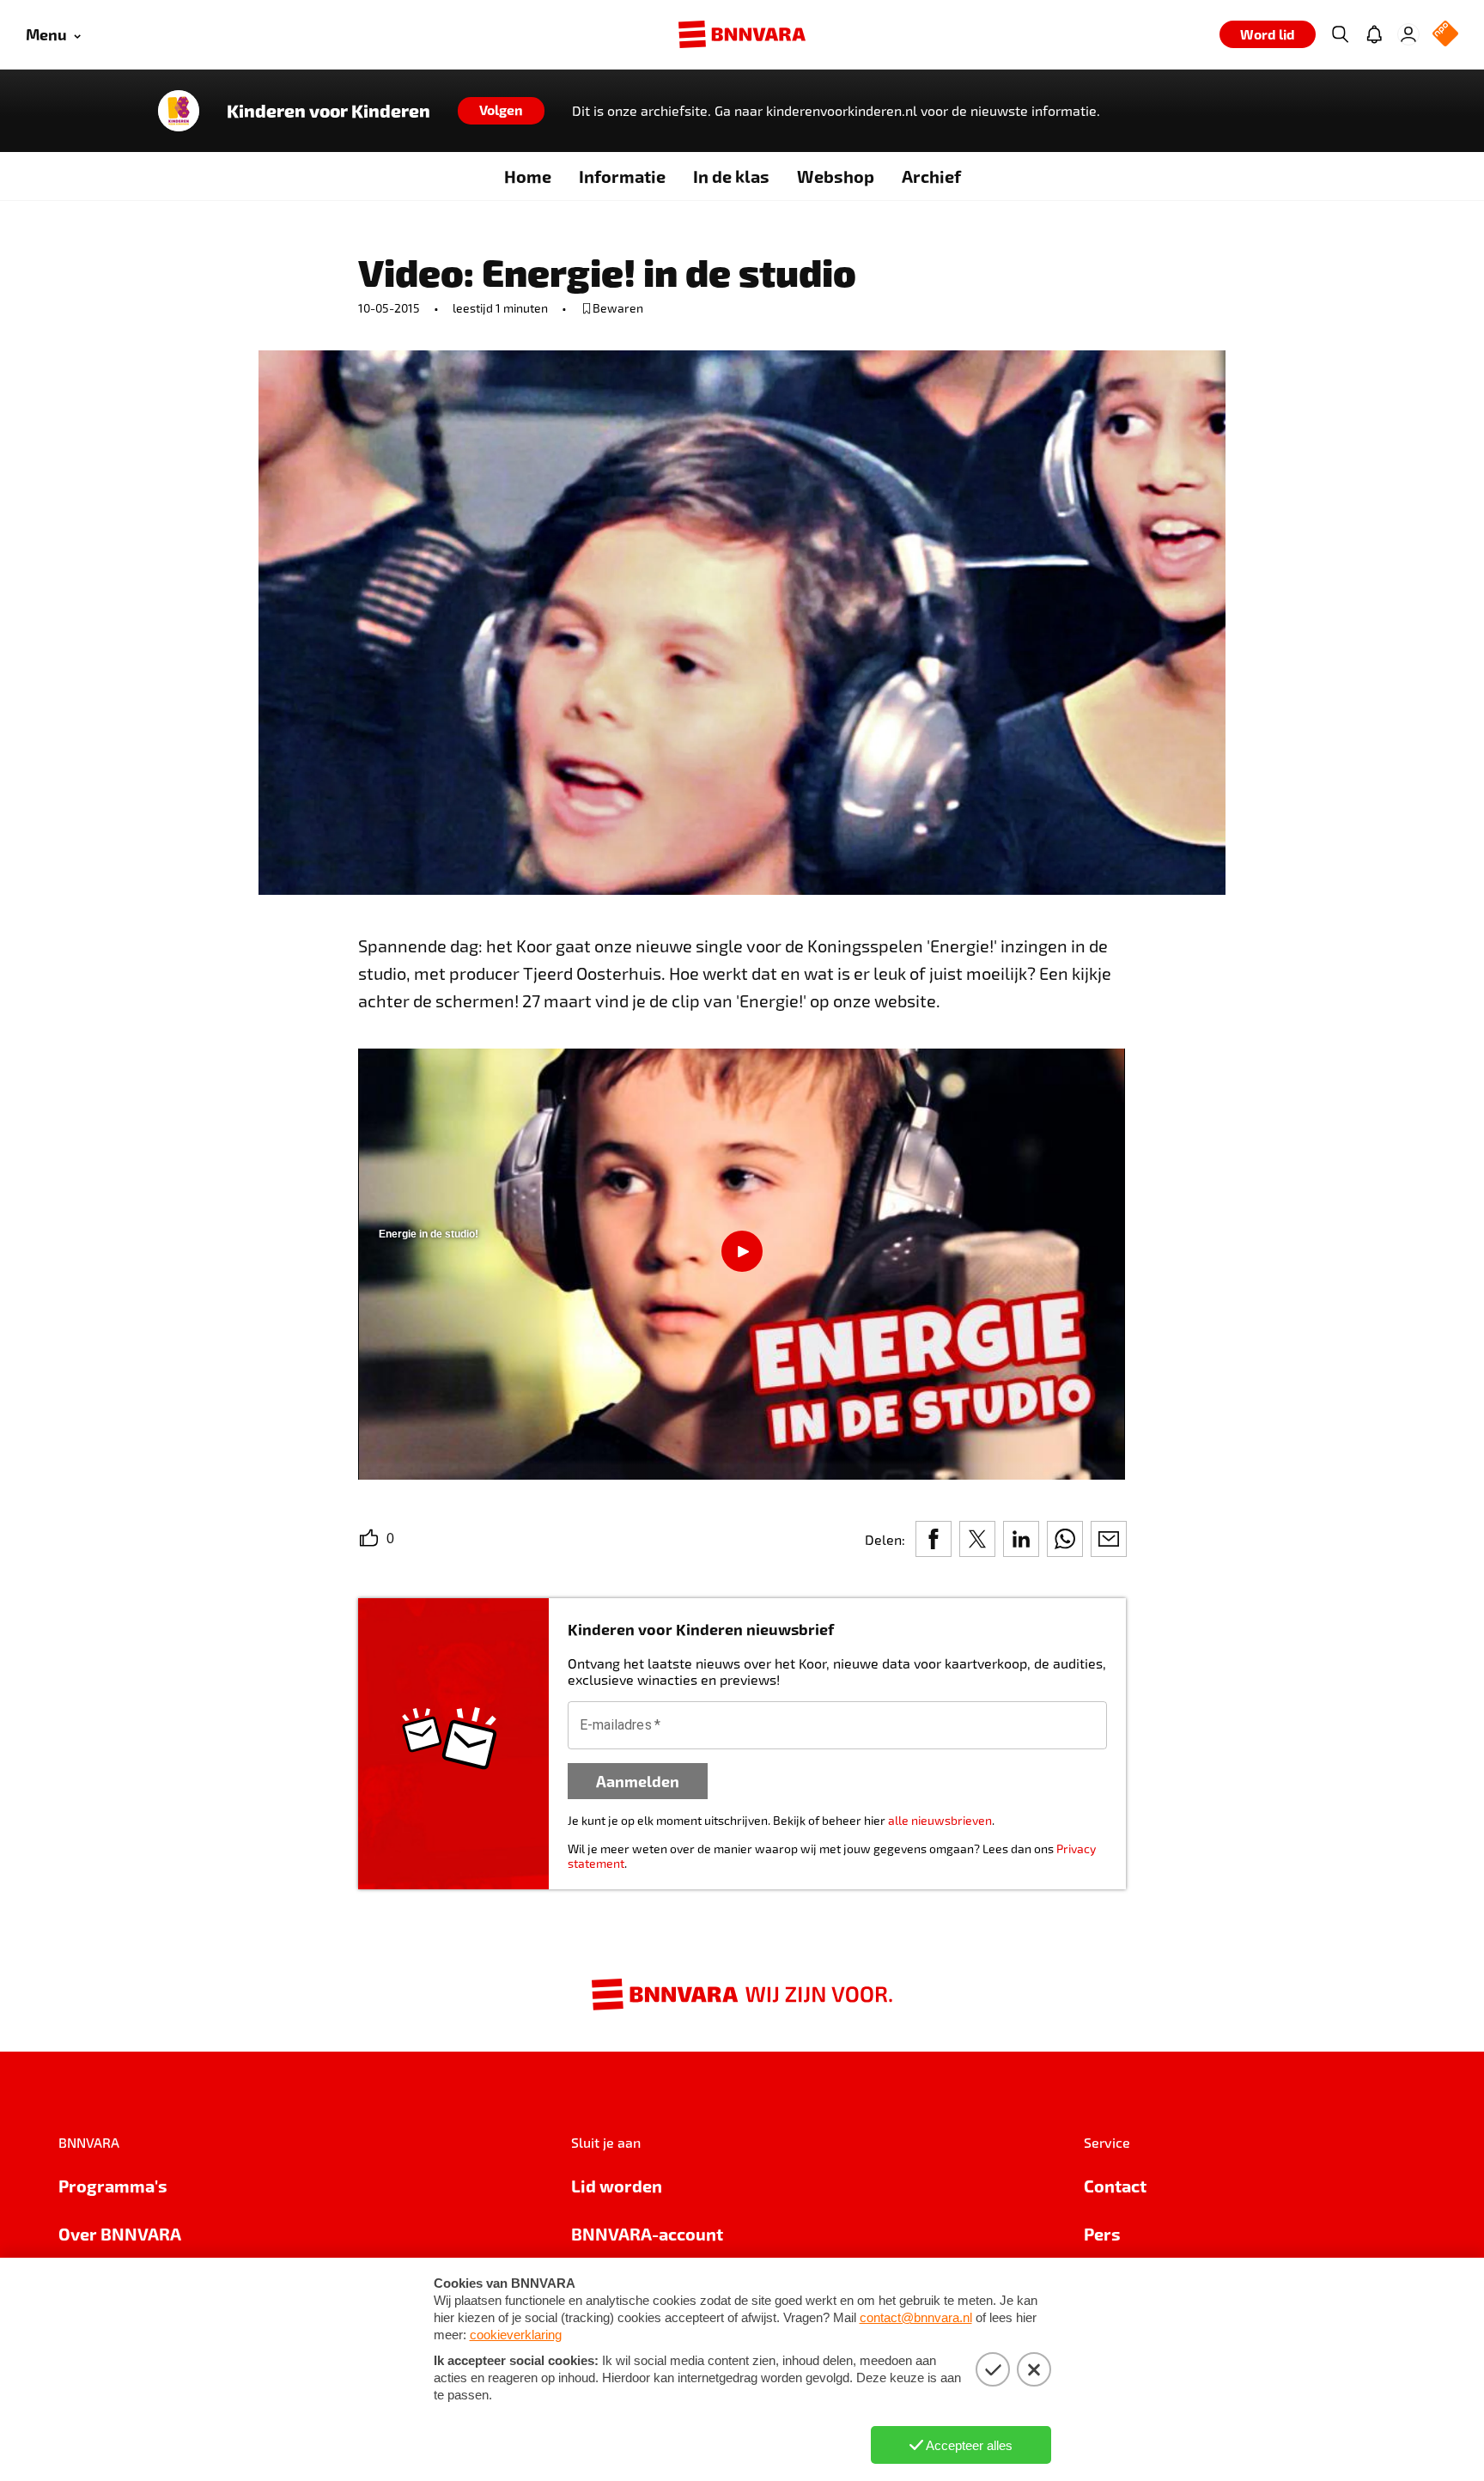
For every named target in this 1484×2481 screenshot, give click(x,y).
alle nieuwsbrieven (940, 1820)
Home (528, 176)
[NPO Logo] (1445, 35)
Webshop (836, 176)
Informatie (622, 176)
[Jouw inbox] (1374, 34)
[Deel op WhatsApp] (1065, 1539)
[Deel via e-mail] (1109, 1539)
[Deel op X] (977, 1539)
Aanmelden (638, 1781)
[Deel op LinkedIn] (1021, 1539)
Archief (931, 176)
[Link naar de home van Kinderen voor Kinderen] (179, 111)
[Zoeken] (1340, 34)
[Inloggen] (1408, 34)
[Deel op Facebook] (934, 1539)
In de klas (731, 176)
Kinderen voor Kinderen (328, 111)
